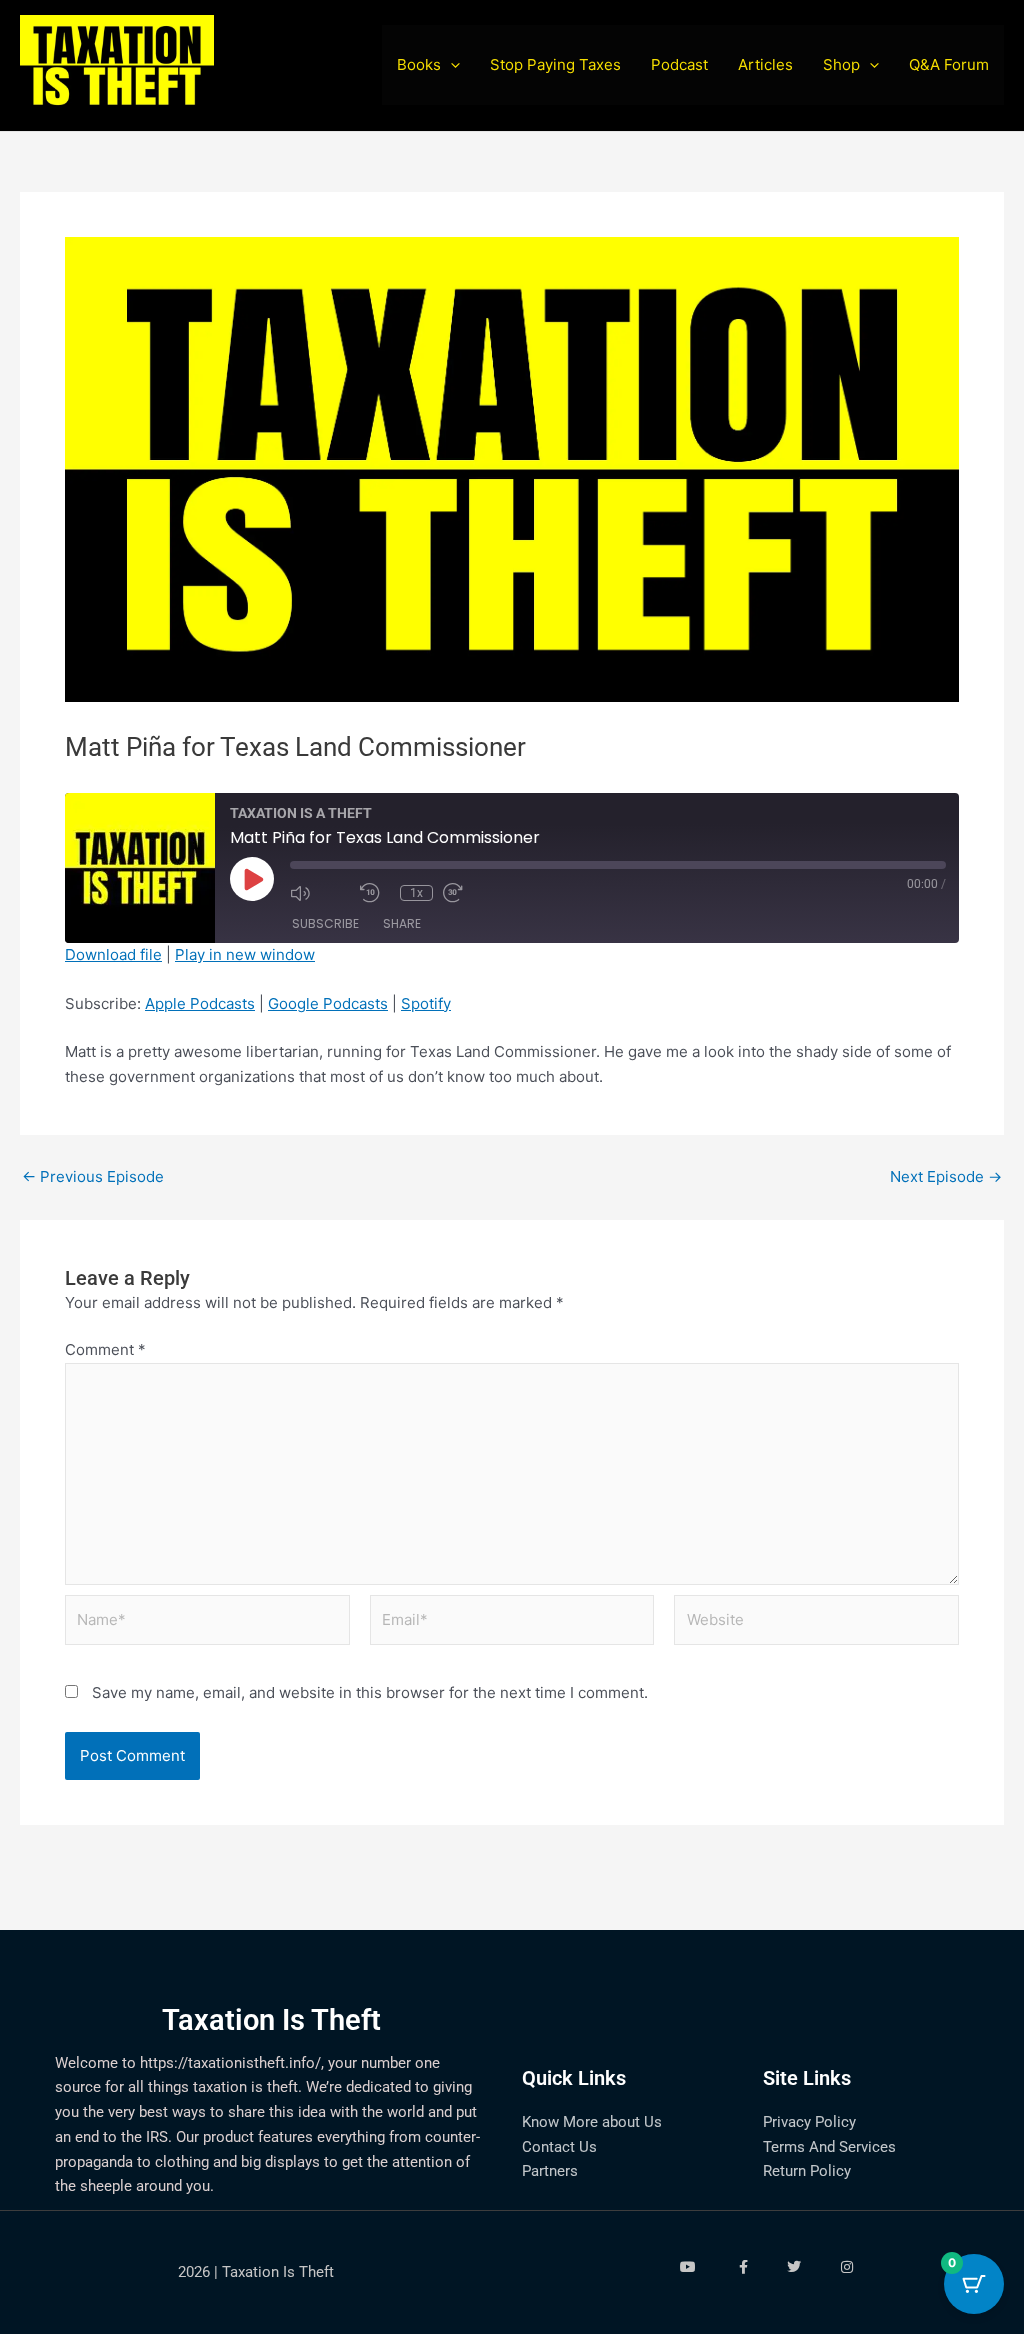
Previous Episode (93, 1176)
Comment (105, 1349)
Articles (765, 64)
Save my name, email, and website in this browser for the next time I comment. (370, 1692)
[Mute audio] (320, 893)
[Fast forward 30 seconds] (473, 893)
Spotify (426, 1003)
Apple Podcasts (200, 1003)
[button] (450, 65)
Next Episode (946, 1176)
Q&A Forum (949, 64)
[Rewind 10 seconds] (375, 893)
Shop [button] (841, 64)
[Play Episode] (252, 879)
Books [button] (419, 64)
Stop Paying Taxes (555, 64)
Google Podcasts (328, 1003)
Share (402, 923)
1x (416, 893)
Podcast (679, 64)
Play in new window (245, 954)
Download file (113, 954)
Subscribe (325, 923)
